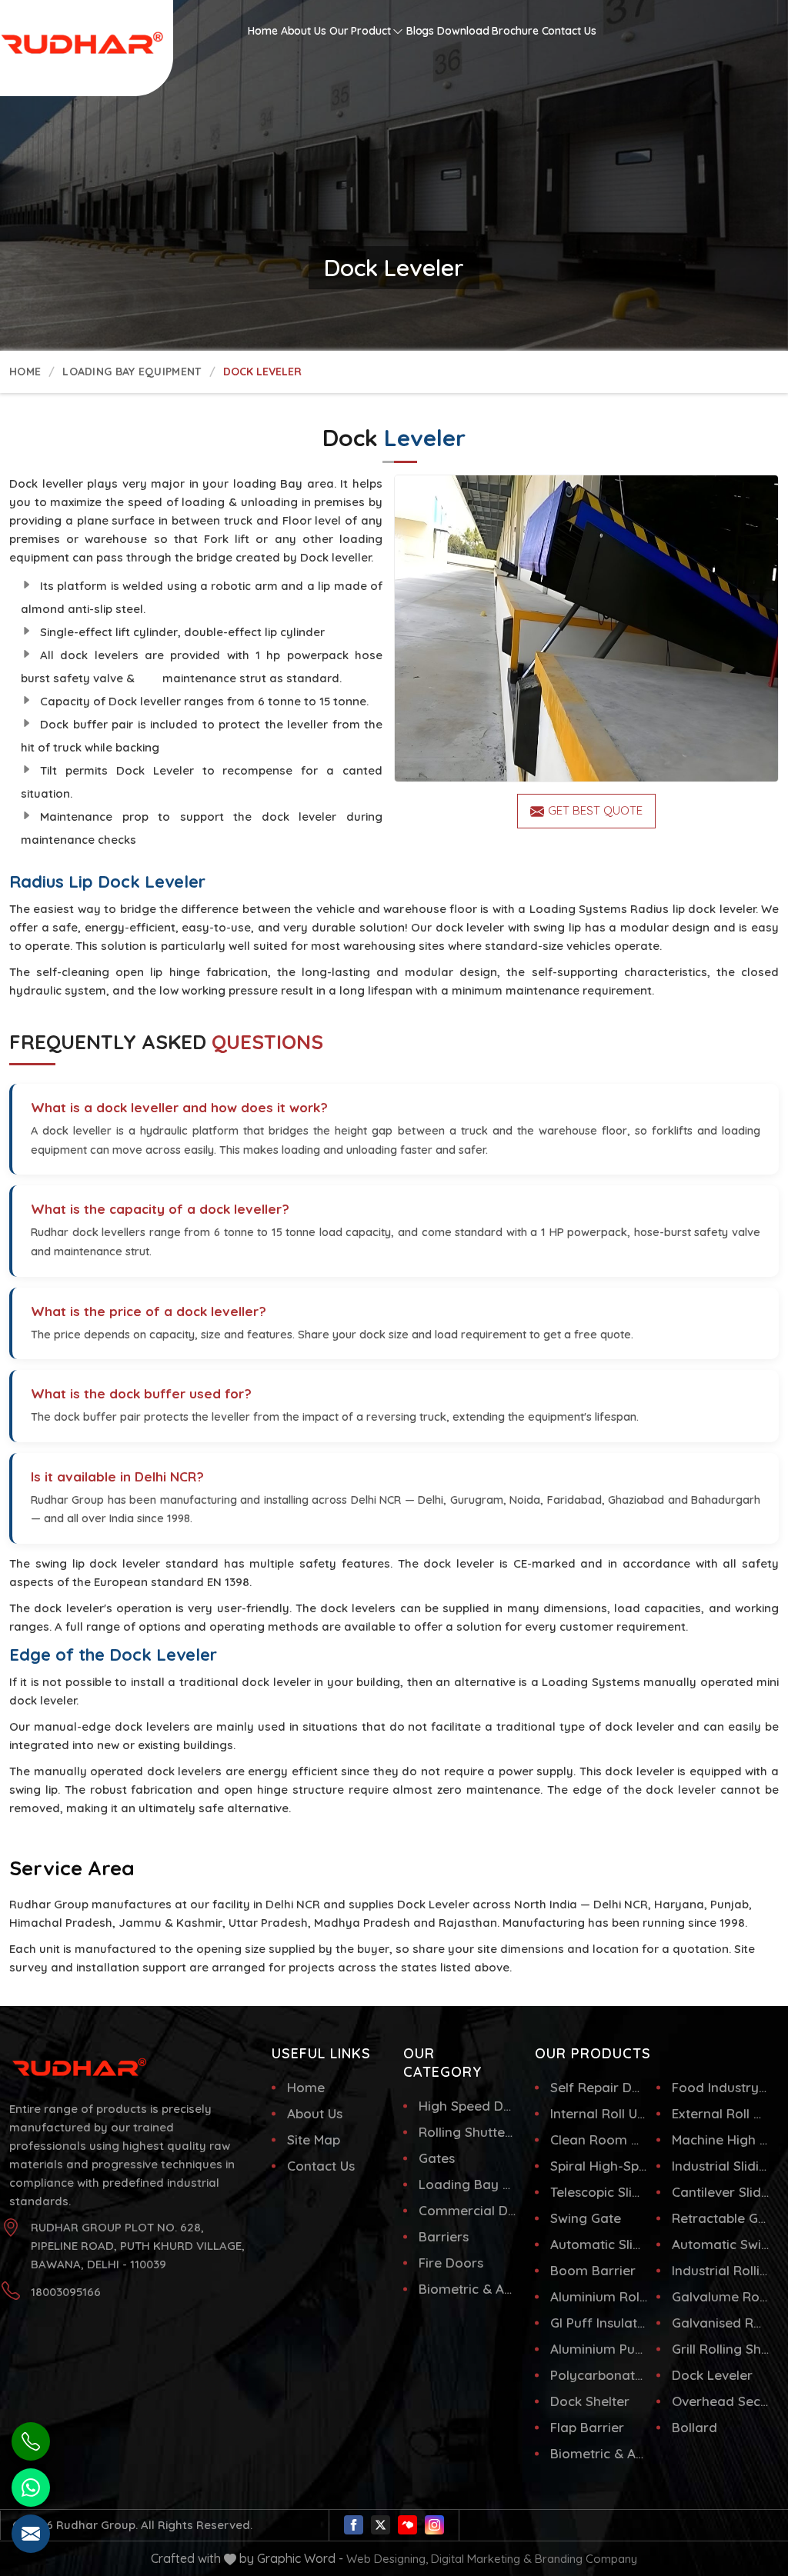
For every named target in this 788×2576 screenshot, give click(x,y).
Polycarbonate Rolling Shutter (599, 2375)
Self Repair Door (599, 2087)
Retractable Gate (721, 2218)
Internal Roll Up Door (599, 2113)
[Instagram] (434, 2525)
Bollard (695, 2427)
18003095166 (66, 2292)
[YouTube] (407, 2525)
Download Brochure (487, 31)
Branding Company (586, 2559)
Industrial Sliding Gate (721, 2166)
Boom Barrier (593, 2270)
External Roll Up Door (721, 2113)
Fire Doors (451, 2263)
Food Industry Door (721, 2087)
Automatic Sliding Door (599, 2244)
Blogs (421, 31)
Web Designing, (387, 2559)
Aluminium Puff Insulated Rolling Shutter (599, 2349)
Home (263, 31)
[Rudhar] (72, 28)
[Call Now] (31, 2441)
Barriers (444, 2236)
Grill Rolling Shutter (721, 2349)
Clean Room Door (599, 2139)
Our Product (360, 31)
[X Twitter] (381, 2525)
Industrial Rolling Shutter (721, 2270)
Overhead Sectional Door (721, 2401)
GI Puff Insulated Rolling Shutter (599, 2323)
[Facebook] (354, 2525)
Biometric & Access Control (467, 2289)
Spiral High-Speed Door (599, 2166)
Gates (437, 2158)
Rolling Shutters (467, 2132)
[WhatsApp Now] (31, 2488)
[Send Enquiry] (31, 2534)
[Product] (586, 628)
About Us (304, 31)
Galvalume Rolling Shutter (721, 2296)
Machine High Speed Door (721, 2139)
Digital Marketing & (481, 2559)
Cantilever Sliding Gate (721, 2192)
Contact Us (569, 31)
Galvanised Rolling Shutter (721, 2323)
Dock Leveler (712, 2375)
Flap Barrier (587, 2427)
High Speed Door (467, 2106)
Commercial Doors (467, 2210)
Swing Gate (586, 2218)
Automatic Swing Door (721, 2244)
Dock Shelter (590, 2401)
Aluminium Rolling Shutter (599, 2296)
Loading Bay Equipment (132, 372)
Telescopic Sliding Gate (599, 2192)
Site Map (314, 2139)
